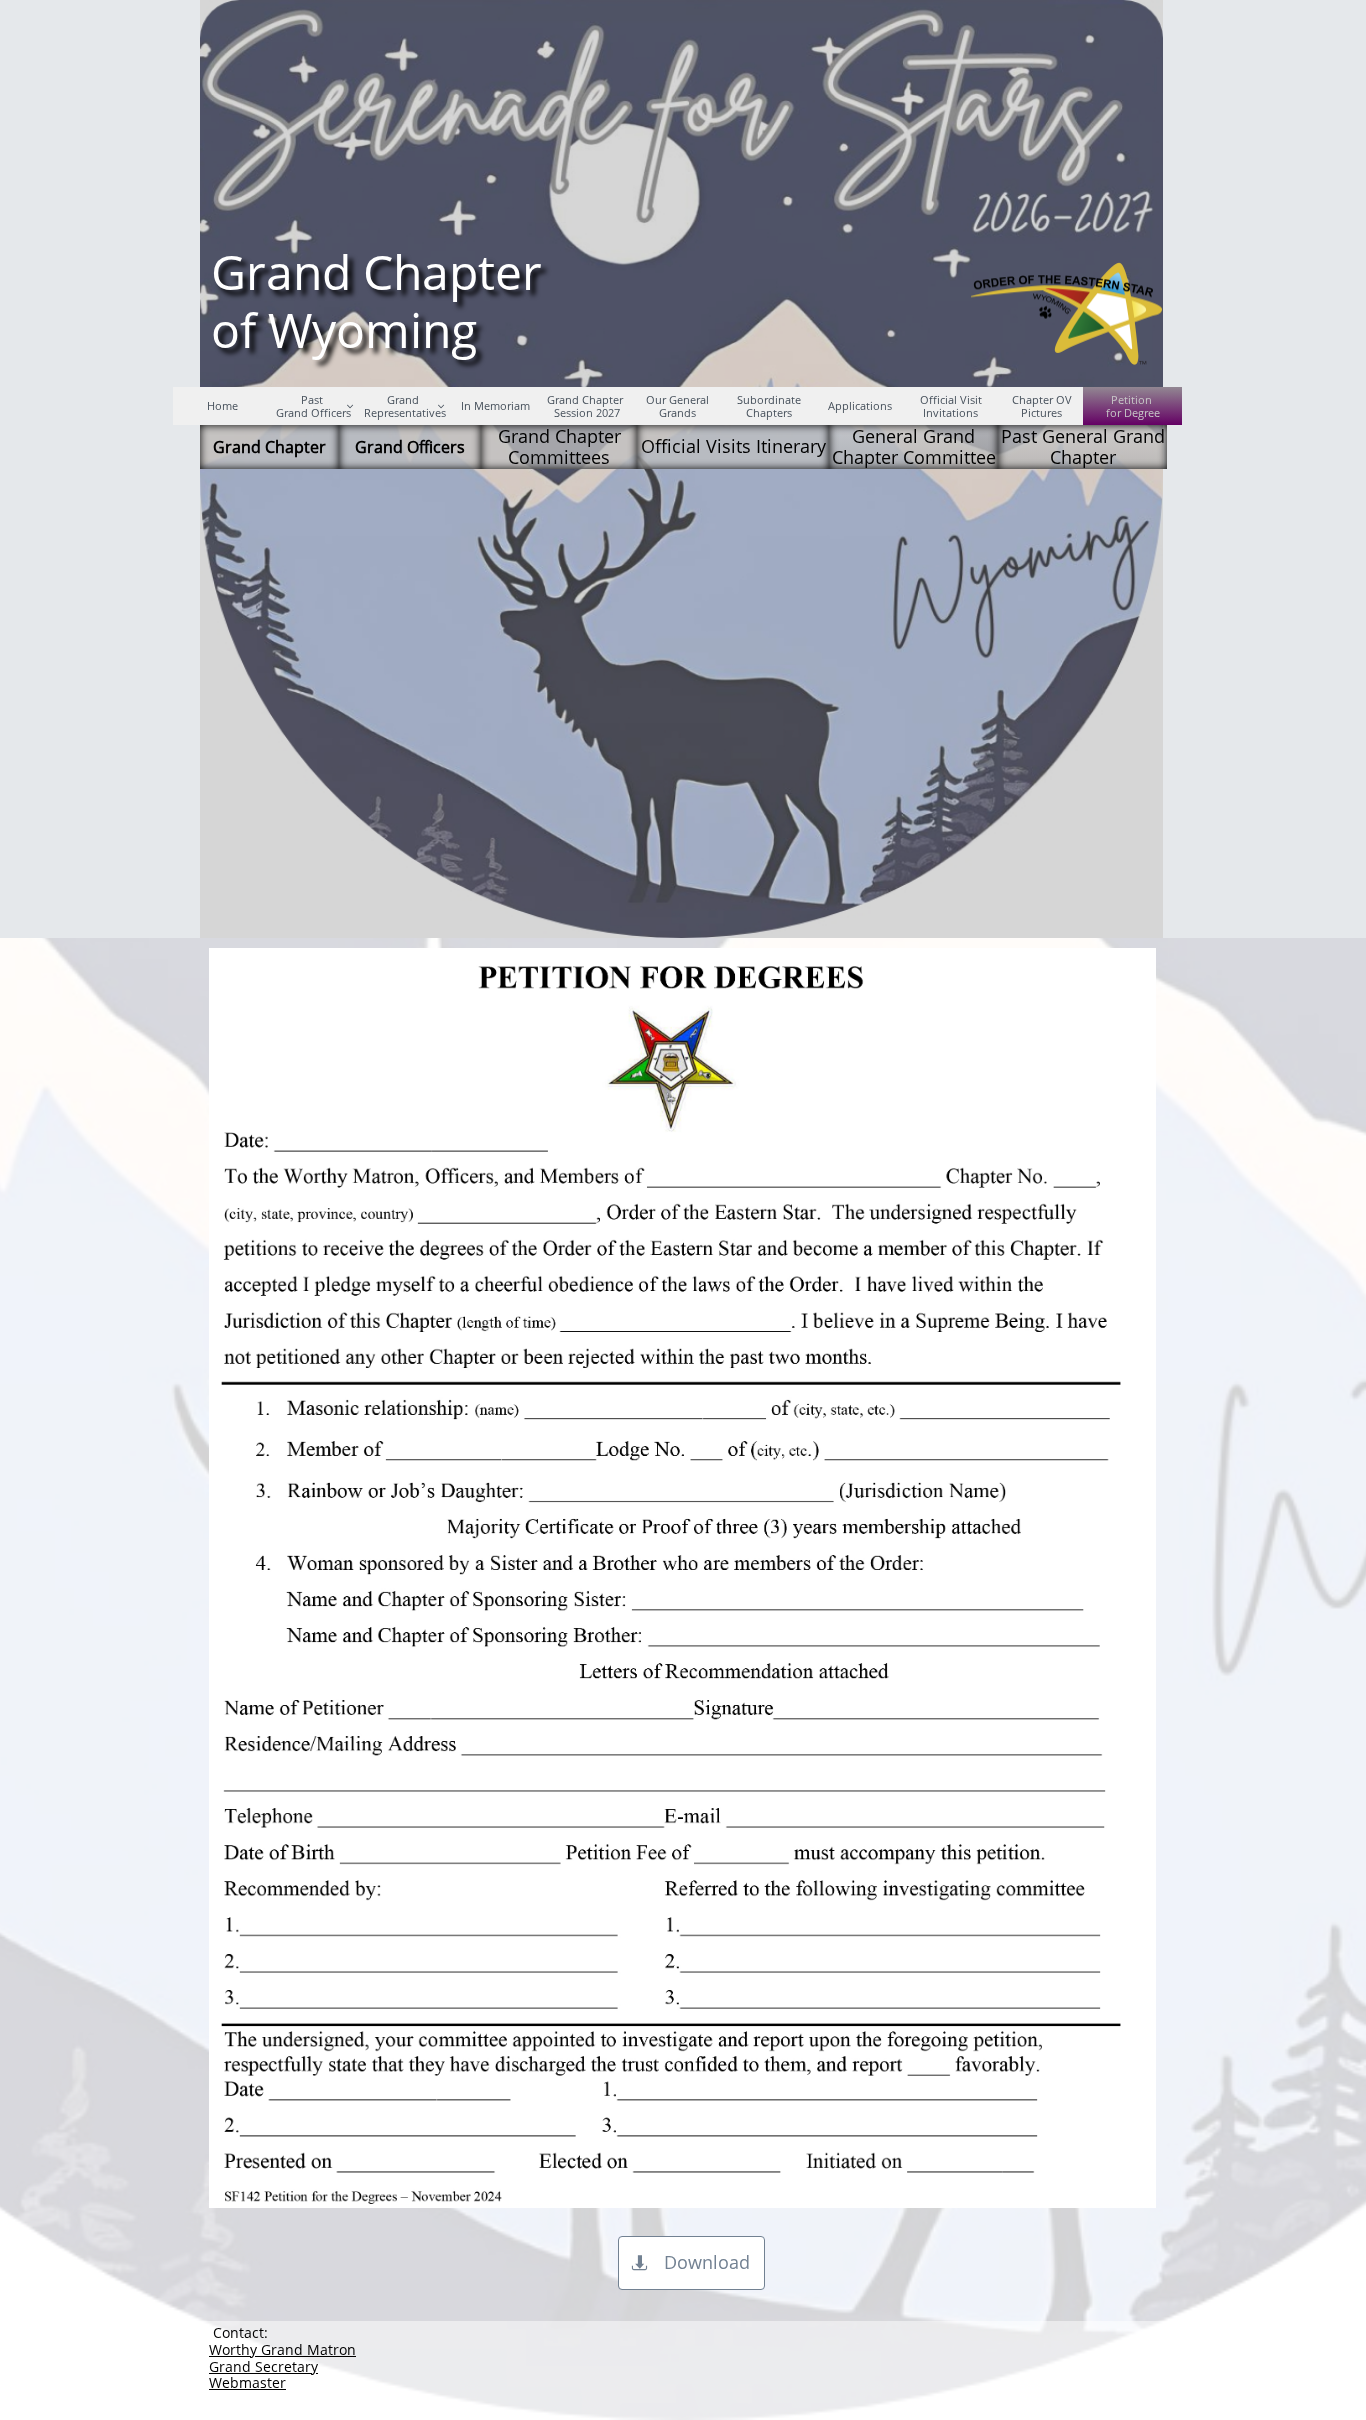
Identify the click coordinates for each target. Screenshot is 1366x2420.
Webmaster (247, 2382)
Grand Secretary (263, 2366)
